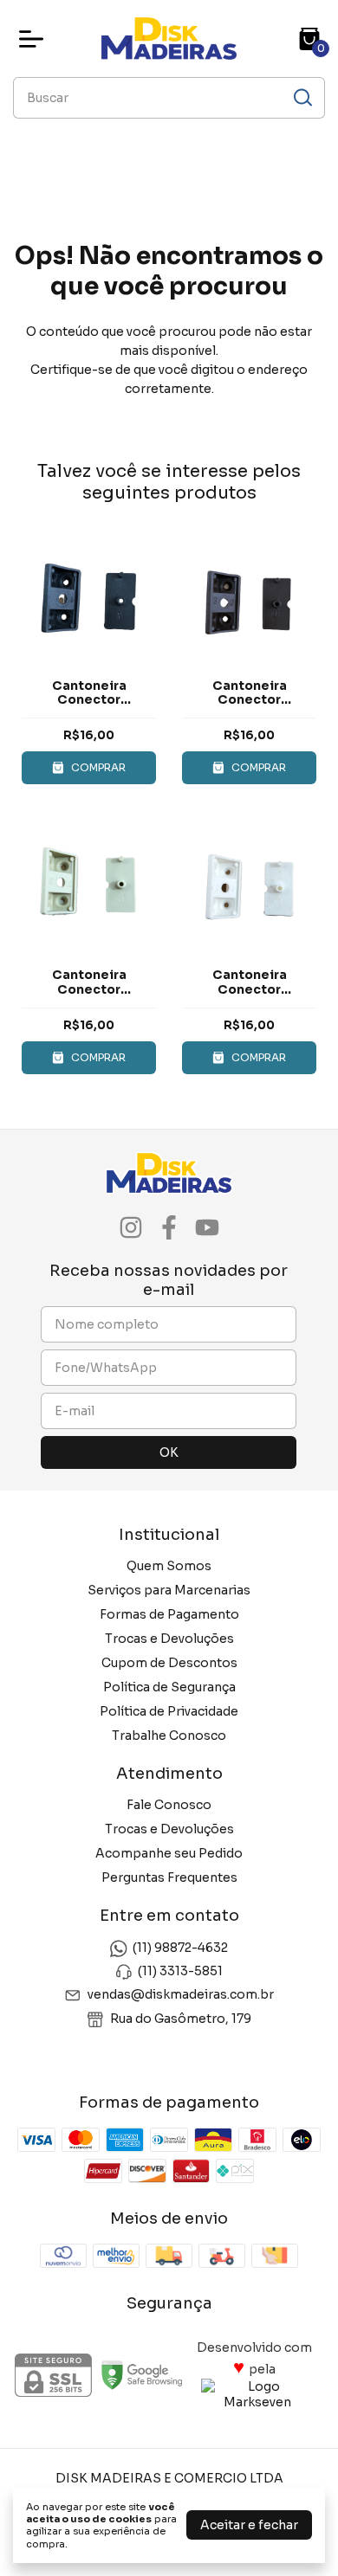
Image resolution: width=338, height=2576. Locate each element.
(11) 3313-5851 (180, 1971)
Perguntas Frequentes (169, 1877)
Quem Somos (169, 1566)
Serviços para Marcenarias (169, 1590)
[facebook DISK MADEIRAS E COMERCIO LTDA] (169, 1228)
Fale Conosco (169, 1805)
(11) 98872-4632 (180, 1948)
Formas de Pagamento (169, 1614)
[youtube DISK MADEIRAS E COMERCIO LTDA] (207, 1228)
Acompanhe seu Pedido (169, 1853)
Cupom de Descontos (169, 1663)
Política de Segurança (169, 1687)
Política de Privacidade (169, 1711)
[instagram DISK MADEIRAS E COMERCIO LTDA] (131, 1228)
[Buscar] (302, 97)
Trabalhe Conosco (169, 1736)
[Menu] (35, 39)
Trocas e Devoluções (169, 1639)
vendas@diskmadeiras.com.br (181, 1995)
